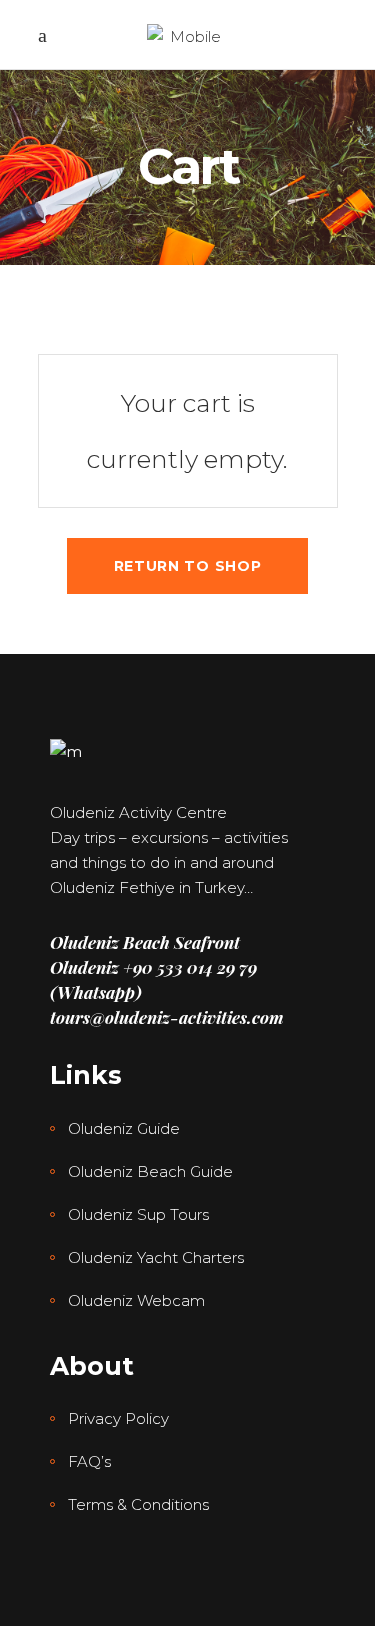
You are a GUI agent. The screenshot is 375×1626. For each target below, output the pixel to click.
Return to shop (188, 566)
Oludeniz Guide (124, 1128)
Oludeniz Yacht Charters (156, 1257)
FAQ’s (89, 1461)
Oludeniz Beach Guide (150, 1171)
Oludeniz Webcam (136, 1300)
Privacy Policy (118, 1418)
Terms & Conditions (138, 1504)
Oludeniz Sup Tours (138, 1214)
